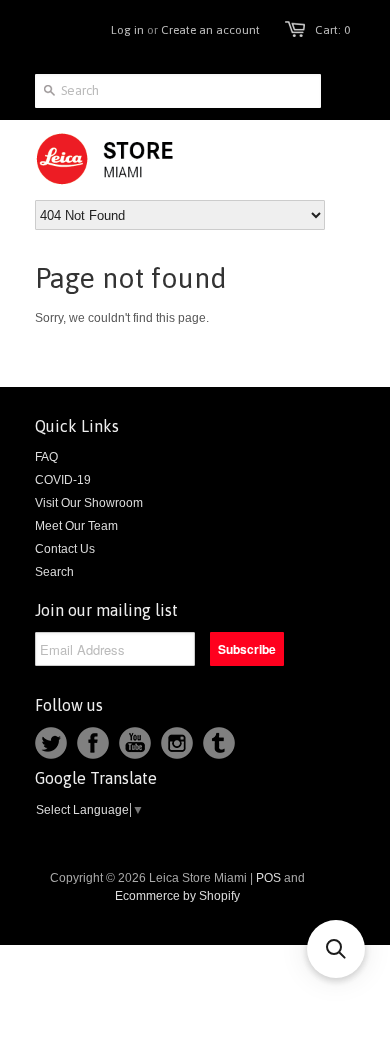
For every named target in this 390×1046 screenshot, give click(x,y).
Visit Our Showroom (89, 503)
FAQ (46, 457)
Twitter (51, 743)
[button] (336, 949)
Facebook (93, 743)
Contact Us (65, 549)
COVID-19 (63, 480)
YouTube (135, 743)
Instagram (177, 743)
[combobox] (178, 91)
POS (268, 878)
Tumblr (219, 743)
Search (54, 572)
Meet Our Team (76, 526)
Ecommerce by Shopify (177, 896)
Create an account (210, 30)
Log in (127, 30)
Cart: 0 (332, 30)
